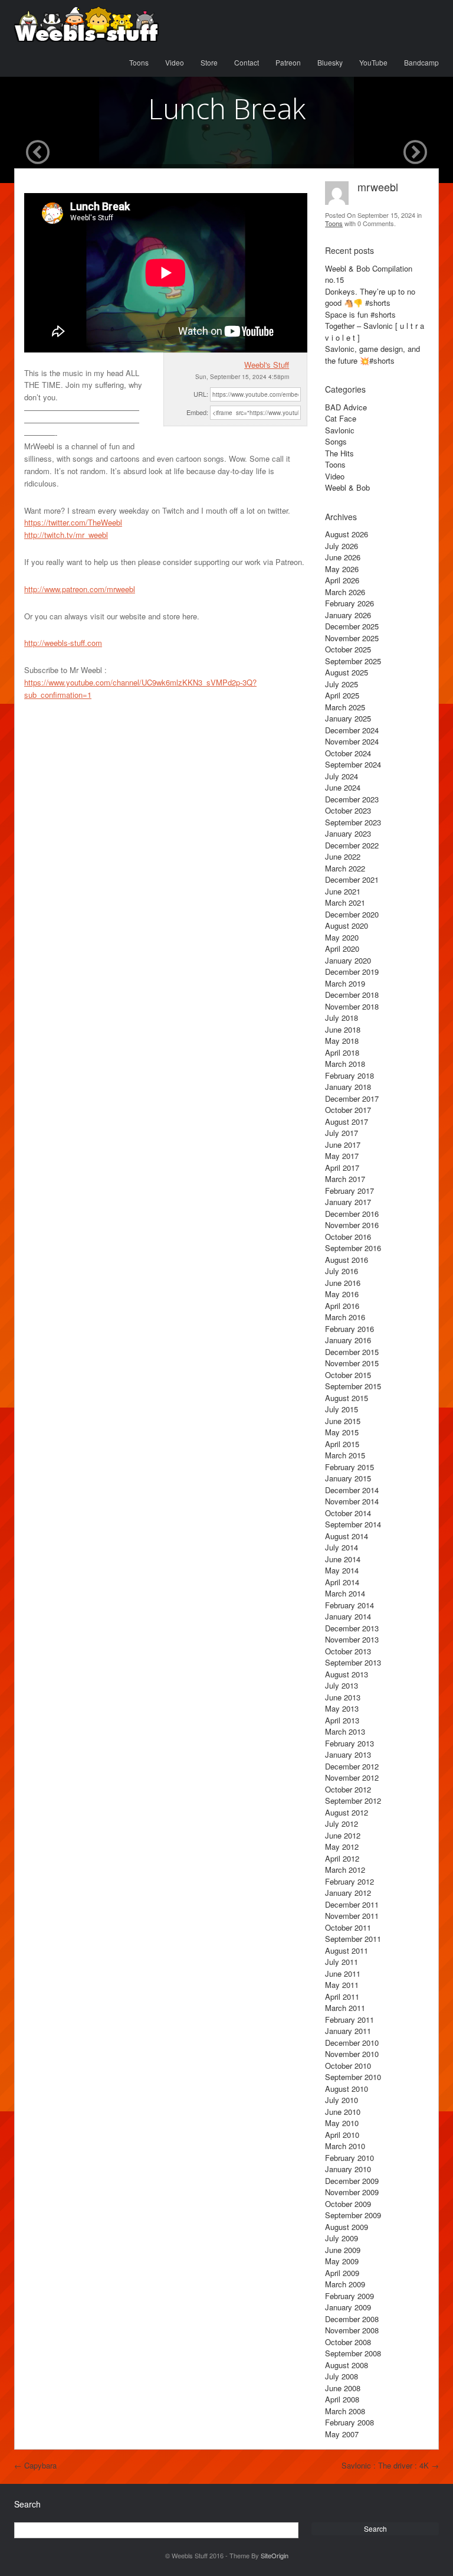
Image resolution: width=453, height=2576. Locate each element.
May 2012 (342, 1847)
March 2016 (345, 1317)
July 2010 (342, 2100)
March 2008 (345, 2411)
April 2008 (342, 2399)
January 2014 (348, 1616)
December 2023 (352, 799)
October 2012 (348, 1789)
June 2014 (343, 1559)
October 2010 (348, 2066)
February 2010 (349, 2158)
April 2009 (342, 2273)
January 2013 (348, 1754)
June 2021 (343, 891)
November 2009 (352, 2192)
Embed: (197, 412)
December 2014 (352, 1490)
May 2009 (342, 2261)
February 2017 (349, 1191)
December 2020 (352, 914)
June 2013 (343, 1697)
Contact (247, 62)
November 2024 (352, 741)
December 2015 (352, 1352)
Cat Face (341, 418)
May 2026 (342, 569)
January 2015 (348, 1478)
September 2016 (353, 1248)
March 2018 (345, 1064)
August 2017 (347, 1122)
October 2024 (348, 753)
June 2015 (343, 1421)
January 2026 (348, 615)
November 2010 (352, 2054)
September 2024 (353, 764)
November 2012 (352, 1777)
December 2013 (352, 1628)
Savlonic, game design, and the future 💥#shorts (372, 355)
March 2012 (345, 1870)
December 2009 (352, 2181)
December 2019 (352, 972)
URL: (201, 394)
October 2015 (348, 1375)
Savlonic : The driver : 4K (390, 2465)
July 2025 (342, 684)
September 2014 (353, 1524)
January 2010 (348, 2169)
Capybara (35, 2465)
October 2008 (348, 2342)
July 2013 (342, 1685)
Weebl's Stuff (267, 365)
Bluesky (330, 62)
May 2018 (342, 1041)
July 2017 (342, 1133)
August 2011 (347, 1950)
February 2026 (349, 603)
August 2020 (347, 925)
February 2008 (349, 2422)
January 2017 (348, 1202)
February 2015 (349, 1467)
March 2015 (345, 1455)
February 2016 (349, 1329)
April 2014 (342, 1582)
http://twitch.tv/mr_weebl (66, 535)
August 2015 (347, 1398)
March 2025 (345, 707)
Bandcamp (421, 62)
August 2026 (347, 534)
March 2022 (345, 868)
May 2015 (342, 1432)
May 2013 (342, 1708)
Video (175, 62)
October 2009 (348, 2204)
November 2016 (352, 1225)
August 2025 (347, 672)
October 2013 (348, 1651)
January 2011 (348, 2031)
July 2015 (342, 1409)
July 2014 (342, 1547)
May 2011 (342, 1985)
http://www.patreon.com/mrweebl (80, 589)
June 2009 (343, 2250)
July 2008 (342, 2376)
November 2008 (352, 2330)
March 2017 (345, 1179)
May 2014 (342, 1570)
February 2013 (349, 1743)
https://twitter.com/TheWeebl (73, 522)
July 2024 (342, 776)
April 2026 (342, 580)
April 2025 (342, 695)
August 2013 (347, 1674)
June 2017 (343, 1145)
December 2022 (352, 845)
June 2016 (343, 1283)
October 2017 (348, 1110)
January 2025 (348, 718)
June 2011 (343, 1973)
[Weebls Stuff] (86, 24)
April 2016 (342, 1306)
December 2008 (352, 2319)
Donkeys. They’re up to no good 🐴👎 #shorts (370, 297)
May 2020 (342, 937)
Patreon (288, 62)
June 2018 (343, 1029)
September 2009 (353, 2215)
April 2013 (342, 1720)
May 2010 (342, 2123)
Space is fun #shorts (360, 314)
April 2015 (342, 1444)
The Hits (339, 453)
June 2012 (343, 1835)
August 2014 (347, 1536)
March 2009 (345, 2284)
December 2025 (352, 626)
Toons (139, 62)
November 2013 (352, 1639)
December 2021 (352, 879)
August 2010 (347, 2089)
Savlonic (340, 430)
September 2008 (353, 2353)
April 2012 (342, 1858)
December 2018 (352, 995)
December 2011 (352, 1904)
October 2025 (348, 649)
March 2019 (345, 983)
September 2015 (353, 1386)
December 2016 (352, 1214)
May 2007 (342, 2434)
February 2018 (349, 1075)
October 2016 (348, 1237)
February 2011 (349, 2020)
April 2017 (342, 1168)
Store (209, 62)
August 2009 (347, 2227)
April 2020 (342, 949)
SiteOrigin (275, 2555)
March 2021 (345, 902)
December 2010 (352, 2043)
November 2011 (352, 1916)
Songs (336, 441)
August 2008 (347, 2365)
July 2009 (342, 2238)
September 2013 (353, 1662)
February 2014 (349, 1605)
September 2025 (353, 661)
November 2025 (352, 638)
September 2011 (353, 1939)
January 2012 (348, 1893)
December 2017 (352, 1098)
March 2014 (345, 1593)
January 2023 (348, 833)
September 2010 (353, 2077)
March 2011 (345, 2008)
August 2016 (347, 1260)
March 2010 (345, 2146)
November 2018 (352, 1006)
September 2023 (353, 822)
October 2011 (348, 1927)
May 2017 (342, 1156)
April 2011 (342, 1997)
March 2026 (345, 592)
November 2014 (352, 1501)
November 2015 (352, 1363)
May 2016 (342, 1294)
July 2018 (342, 1018)
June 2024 (343, 787)
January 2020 (348, 960)
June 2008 (343, 2388)
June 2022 (343, 856)
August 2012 (347, 1812)
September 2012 (353, 1800)
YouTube (373, 62)
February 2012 (349, 1881)
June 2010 (343, 2112)
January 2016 (348, 1340)
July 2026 (342, 546)
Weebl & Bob (347, 487)
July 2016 (342, 1271)
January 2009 (348, 2307)
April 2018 (342, 1052)
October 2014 (348, 1513)
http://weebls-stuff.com (63, 643)
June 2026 (343, 557)
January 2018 (348, 1087)
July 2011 (342, 1962)
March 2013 (345, 1731)
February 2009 (349, 2296)
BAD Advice (346, 407)
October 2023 (348, 810)
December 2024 (352, 730)
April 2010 (342, 2135)
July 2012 (342, 1824)
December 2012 (352, 1766)
